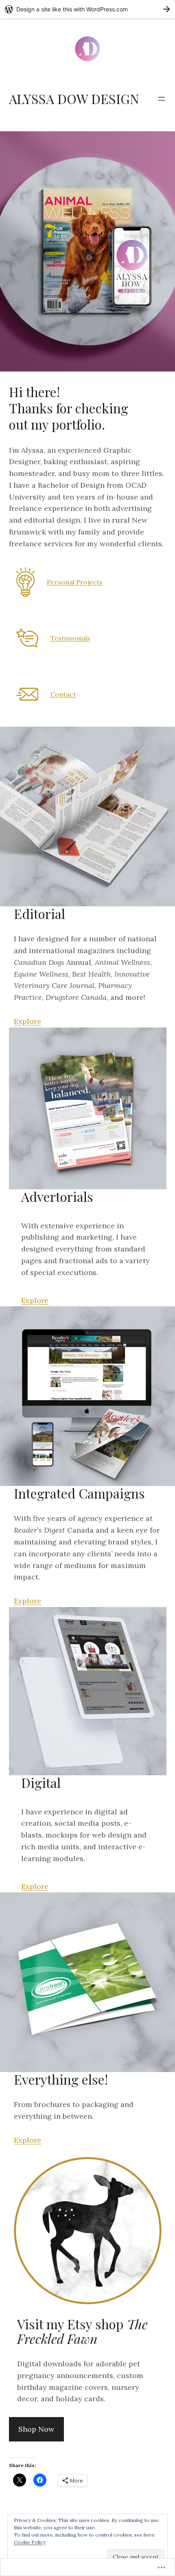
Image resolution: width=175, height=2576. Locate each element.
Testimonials (70, 638)
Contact (63, 694)
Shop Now (36, 2429)
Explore (27, 1021)
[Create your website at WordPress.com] (87, 9)
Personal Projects (75, 582)
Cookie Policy (30, 2542)
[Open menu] (162, 99)
